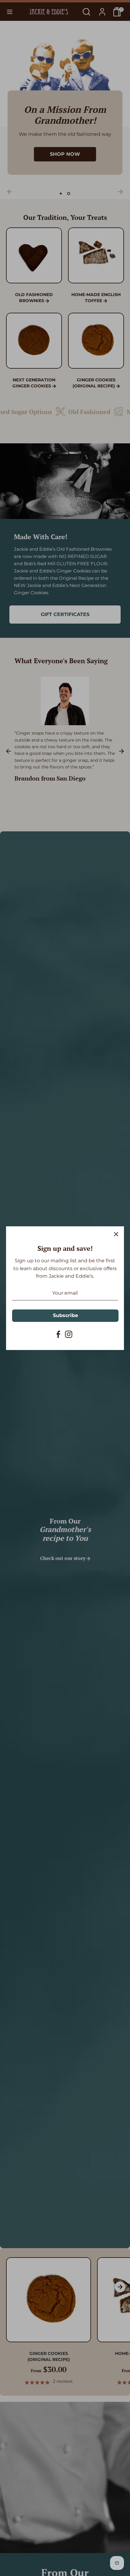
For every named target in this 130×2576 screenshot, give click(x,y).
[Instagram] (69, 1334)
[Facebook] (58, 1334)
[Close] (116, 1234)
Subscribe (65, 1315)
